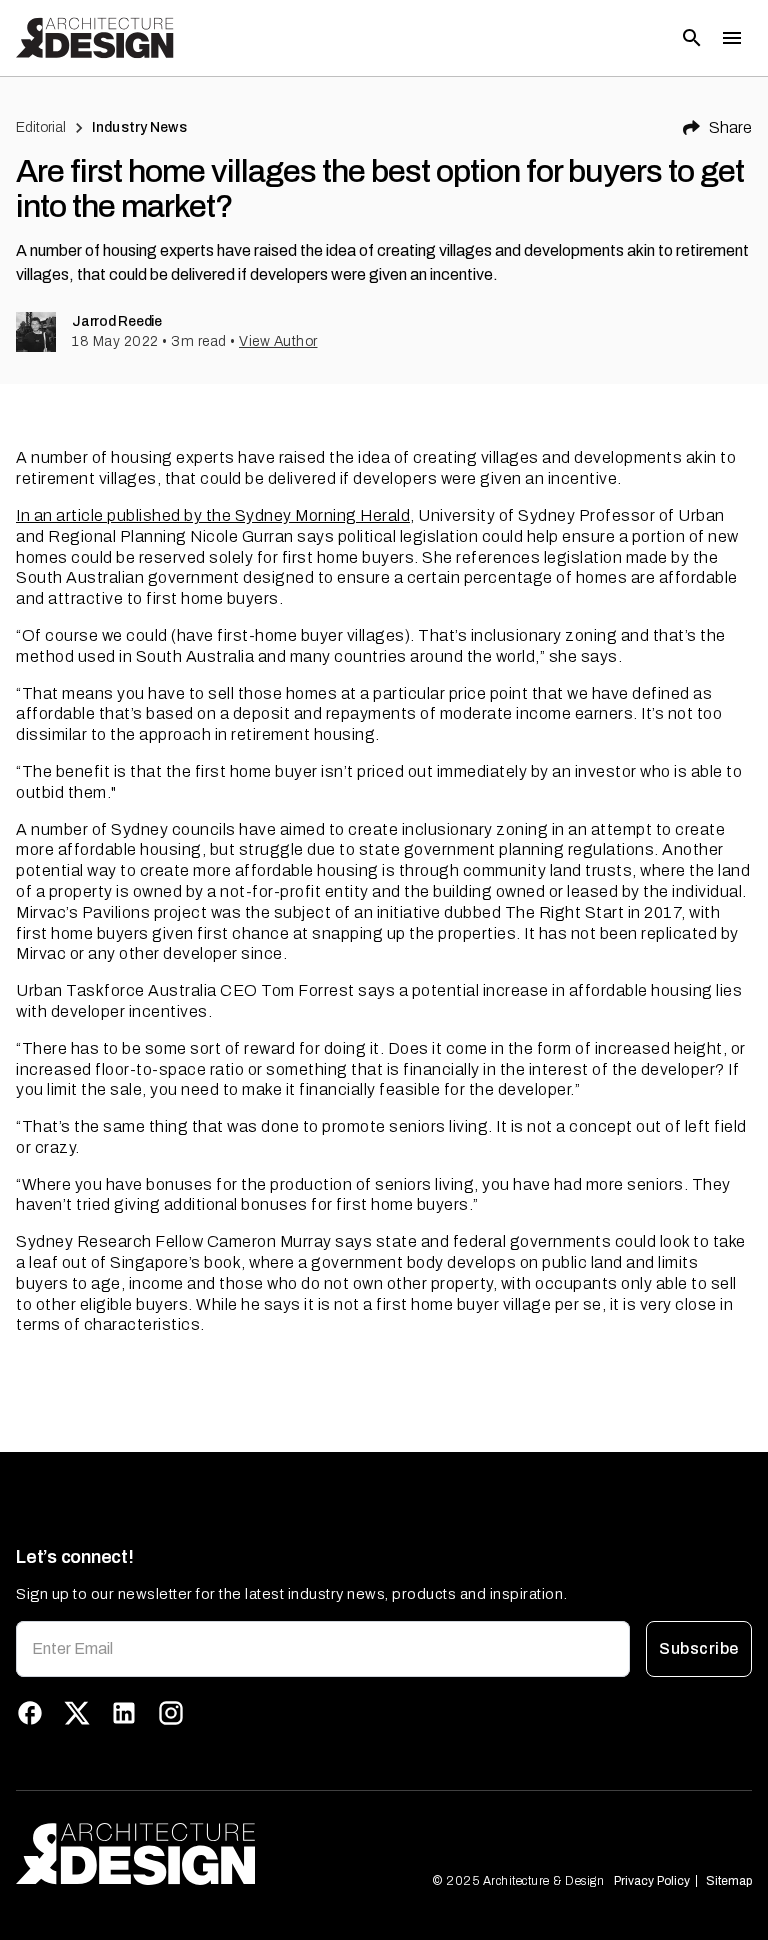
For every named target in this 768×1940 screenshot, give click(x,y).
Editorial (41, 127)
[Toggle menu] (732, 38)
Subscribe (698, 1648)
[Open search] (692, 38)
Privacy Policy (652, 1881)
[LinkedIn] (124, 1713)
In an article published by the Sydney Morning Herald (213, 515)
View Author (278, 341)
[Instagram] (171, 1713)
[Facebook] (30, 1713)
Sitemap (729, 1881)
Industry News (139, 127)
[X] (77, 1713)
